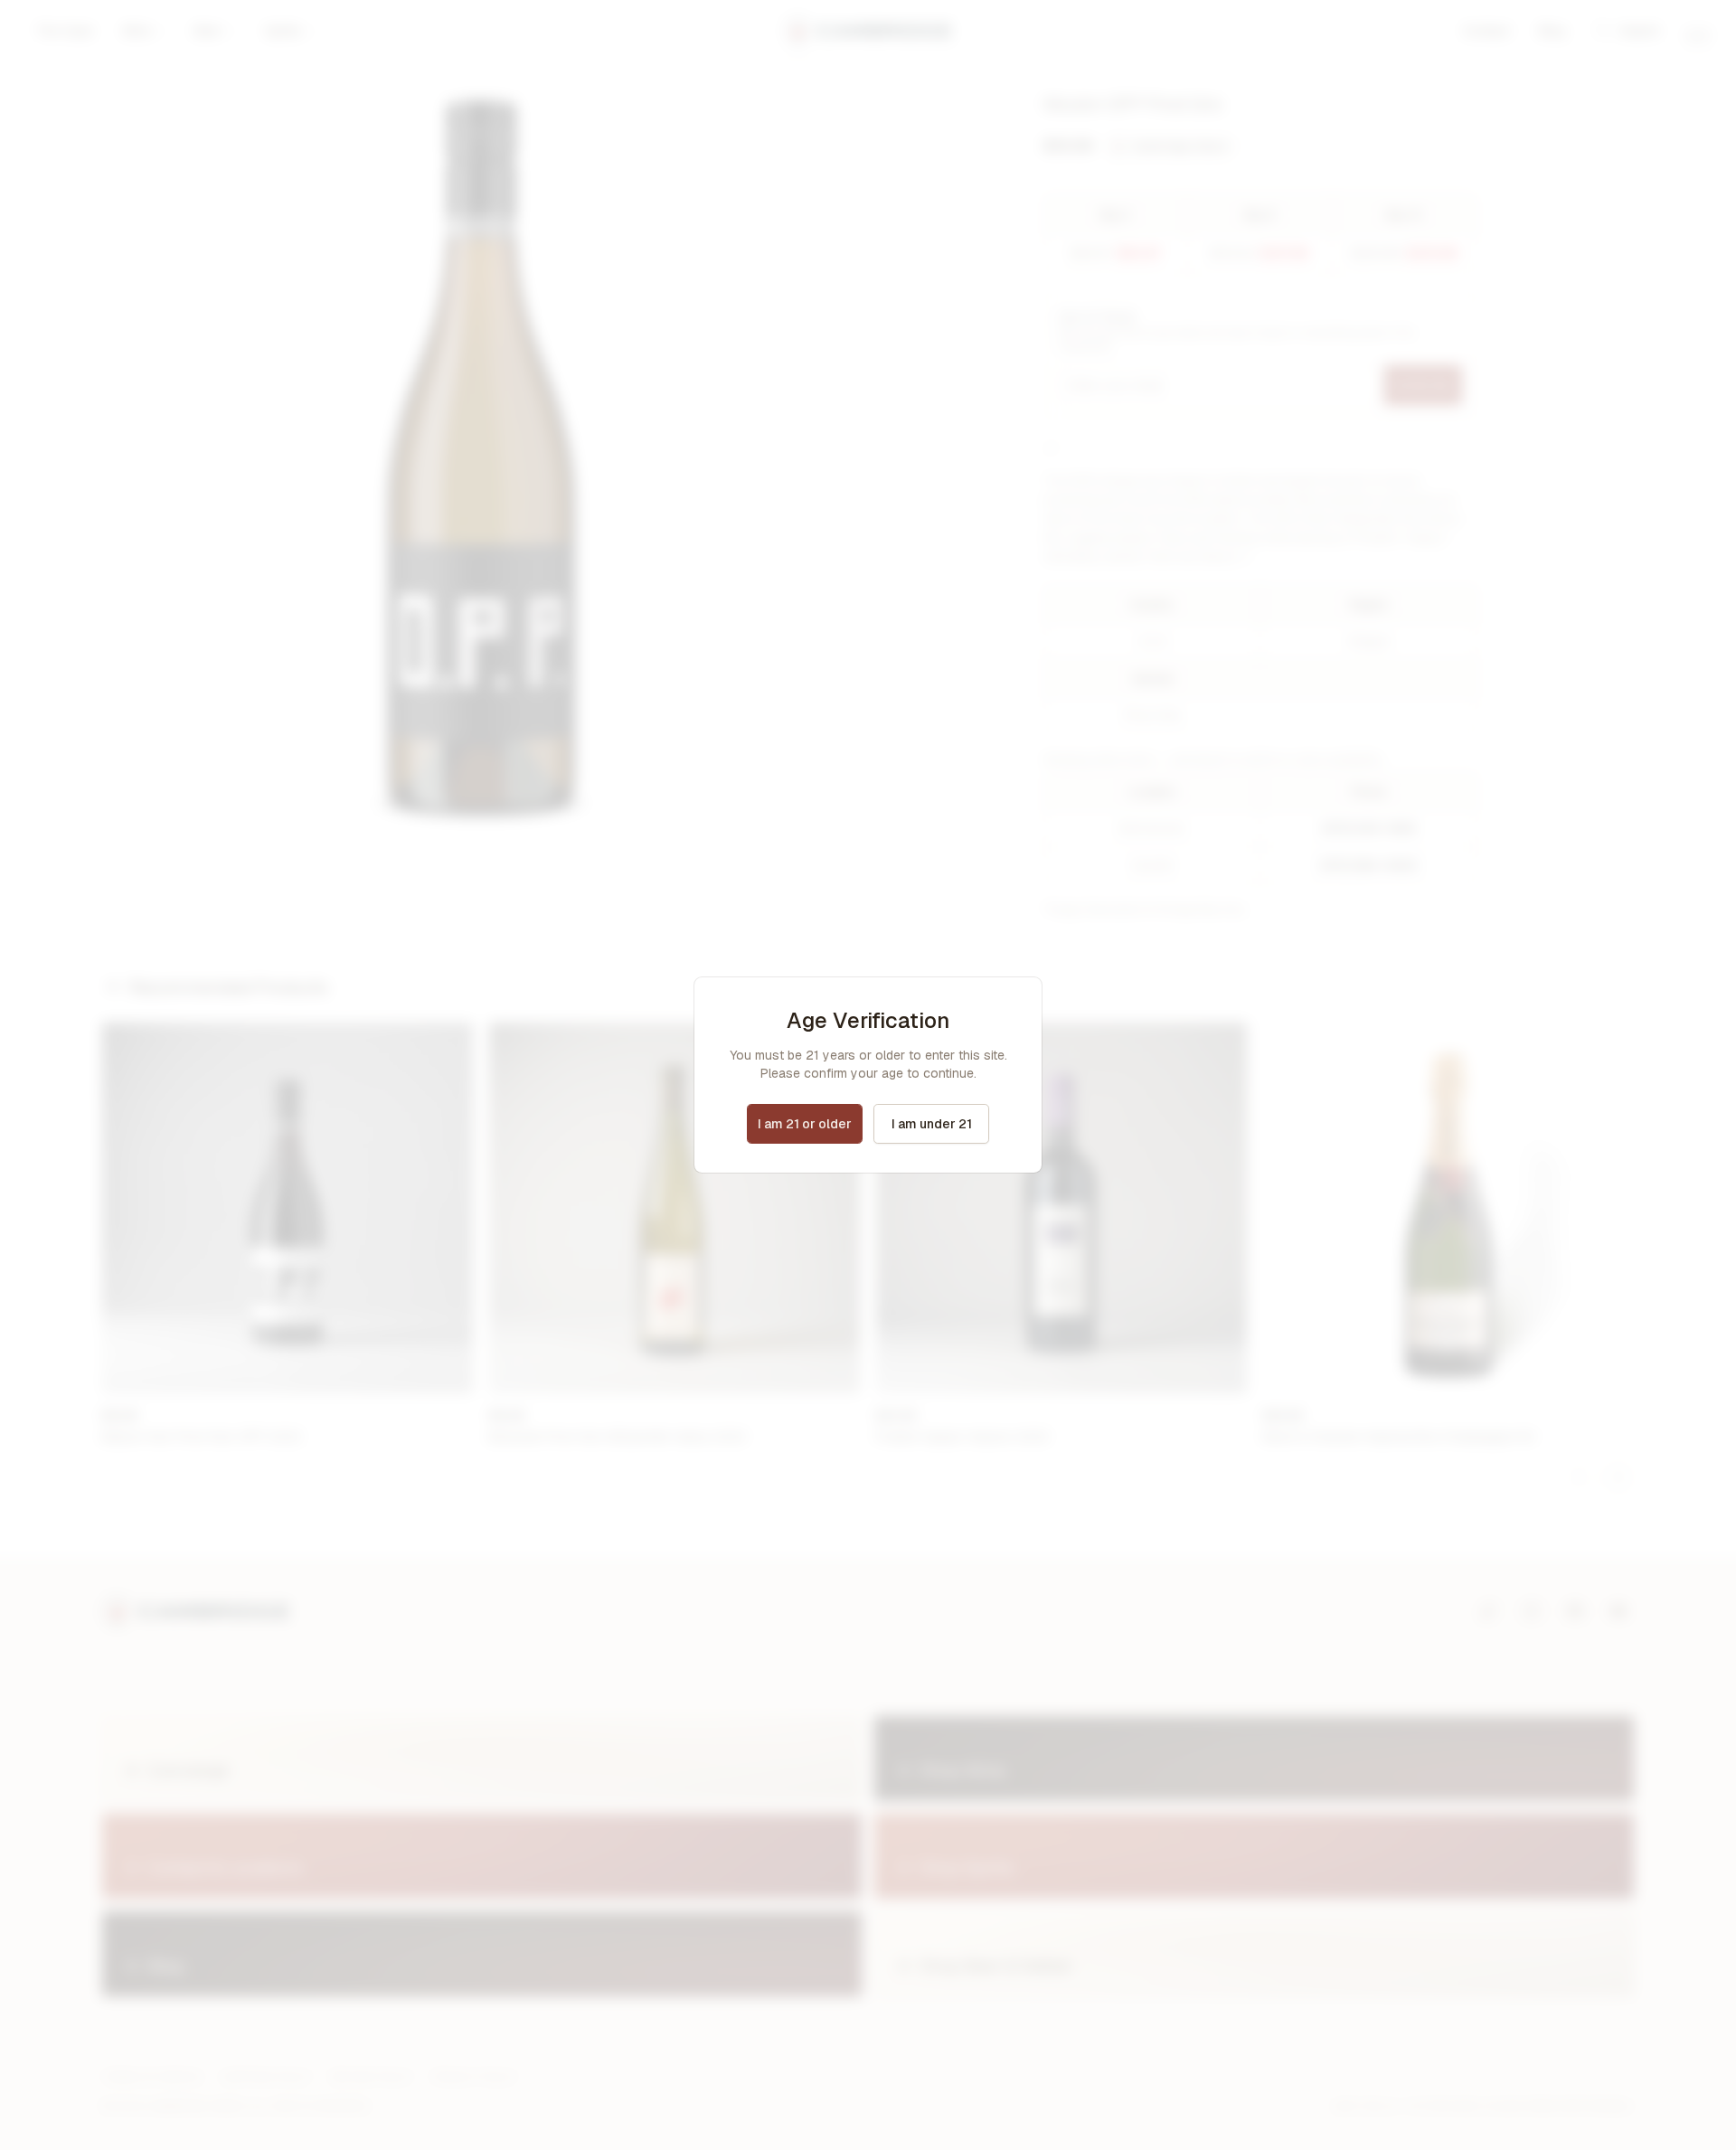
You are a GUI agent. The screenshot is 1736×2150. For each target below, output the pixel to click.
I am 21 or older (805, 1124)
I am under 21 (932, 1124)
